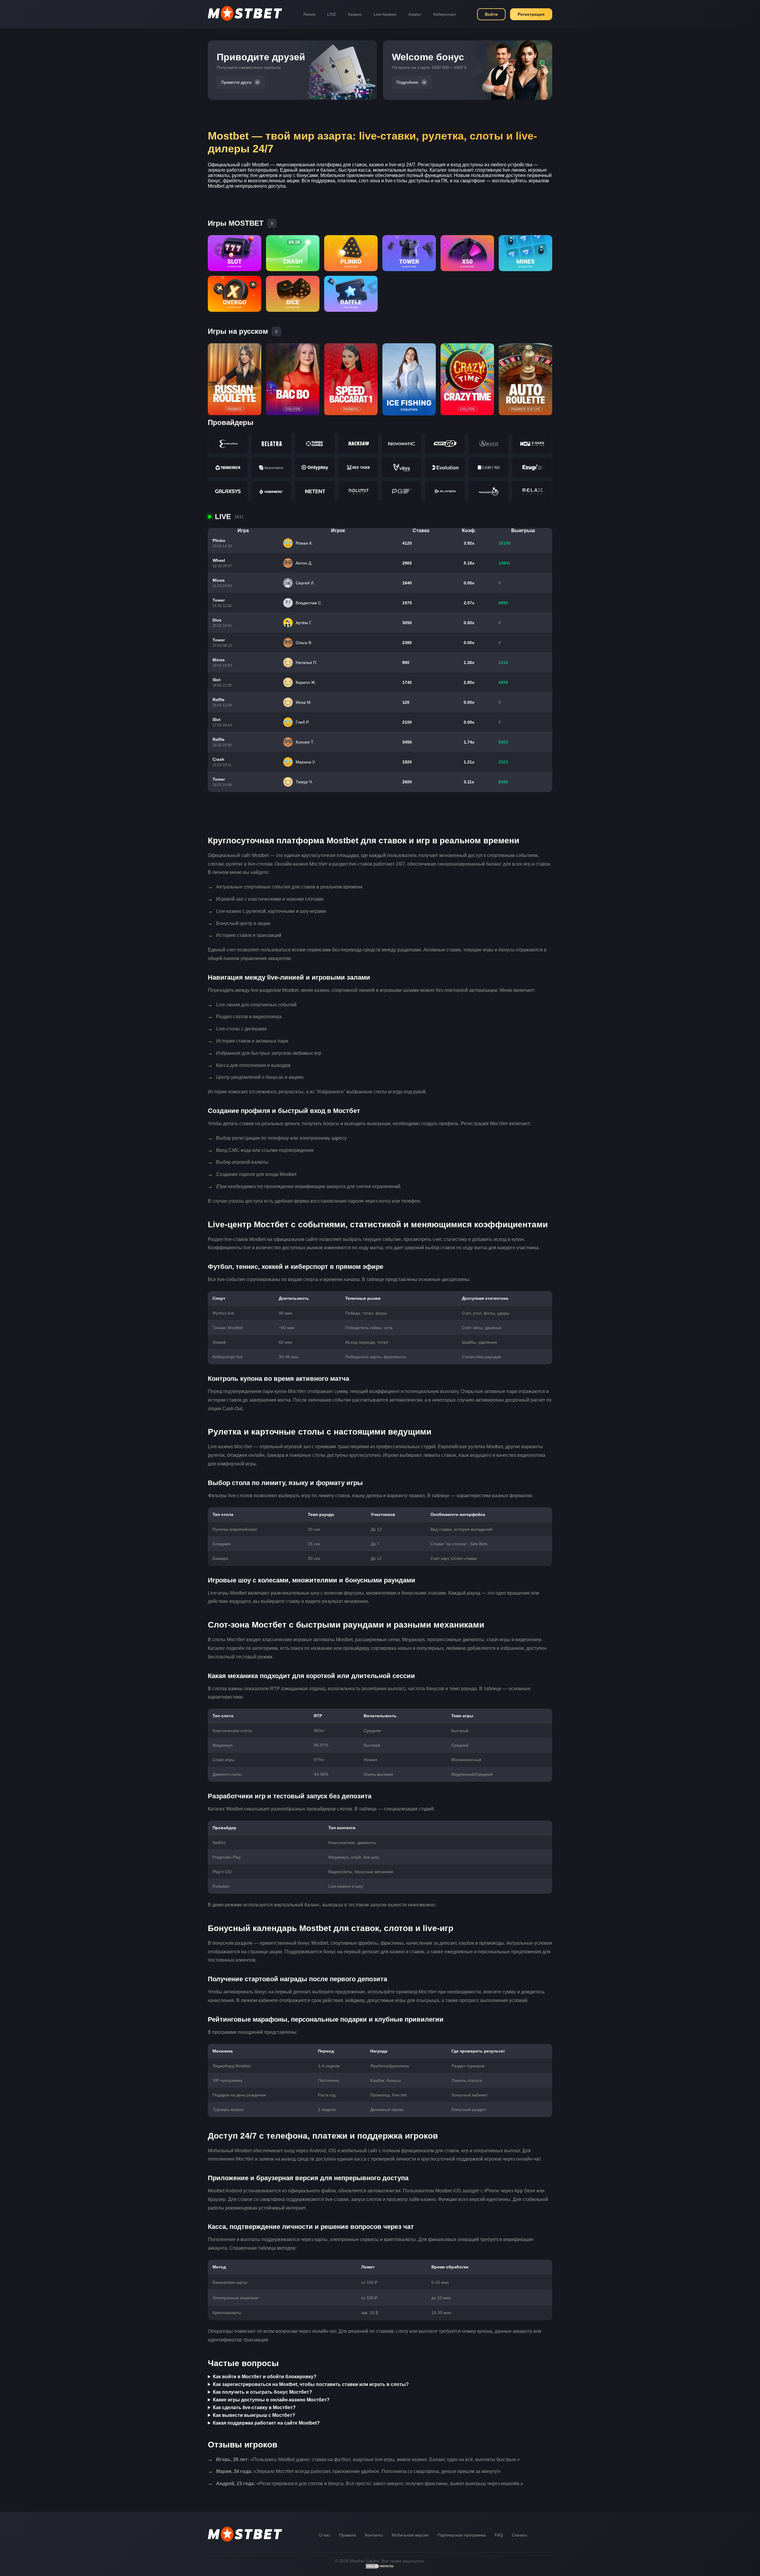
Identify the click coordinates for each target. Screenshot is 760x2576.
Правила (347, 2535)
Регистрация (531, 14)
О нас (324, 2535)
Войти (491, 14)
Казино (355, 14)
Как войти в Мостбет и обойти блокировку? (265, 2377)
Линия (309, 14)
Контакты (374, 2535)
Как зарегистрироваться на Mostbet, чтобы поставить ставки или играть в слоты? (311, 2384)
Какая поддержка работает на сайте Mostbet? (266, 2423)
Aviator (415, 14)
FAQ (499, 2535)
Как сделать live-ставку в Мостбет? (254, 2407)
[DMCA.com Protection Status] (380, 2568)
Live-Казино (385, 14)
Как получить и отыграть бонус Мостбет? (262, 2392)
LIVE (332, 14)
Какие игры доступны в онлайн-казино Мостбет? (271, 2400)
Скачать (520, 2535)
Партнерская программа (462, 2535)
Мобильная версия (410, 2535)
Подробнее (407, 82)
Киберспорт (445, 14)
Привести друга (236, 82)
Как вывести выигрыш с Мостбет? (254, 2415)
